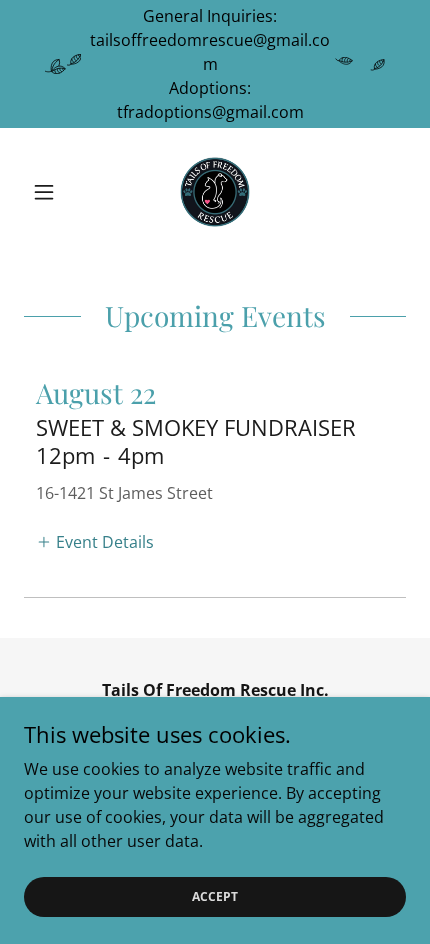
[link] (215, 192)
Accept (215, 896)
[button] (52, 192)
